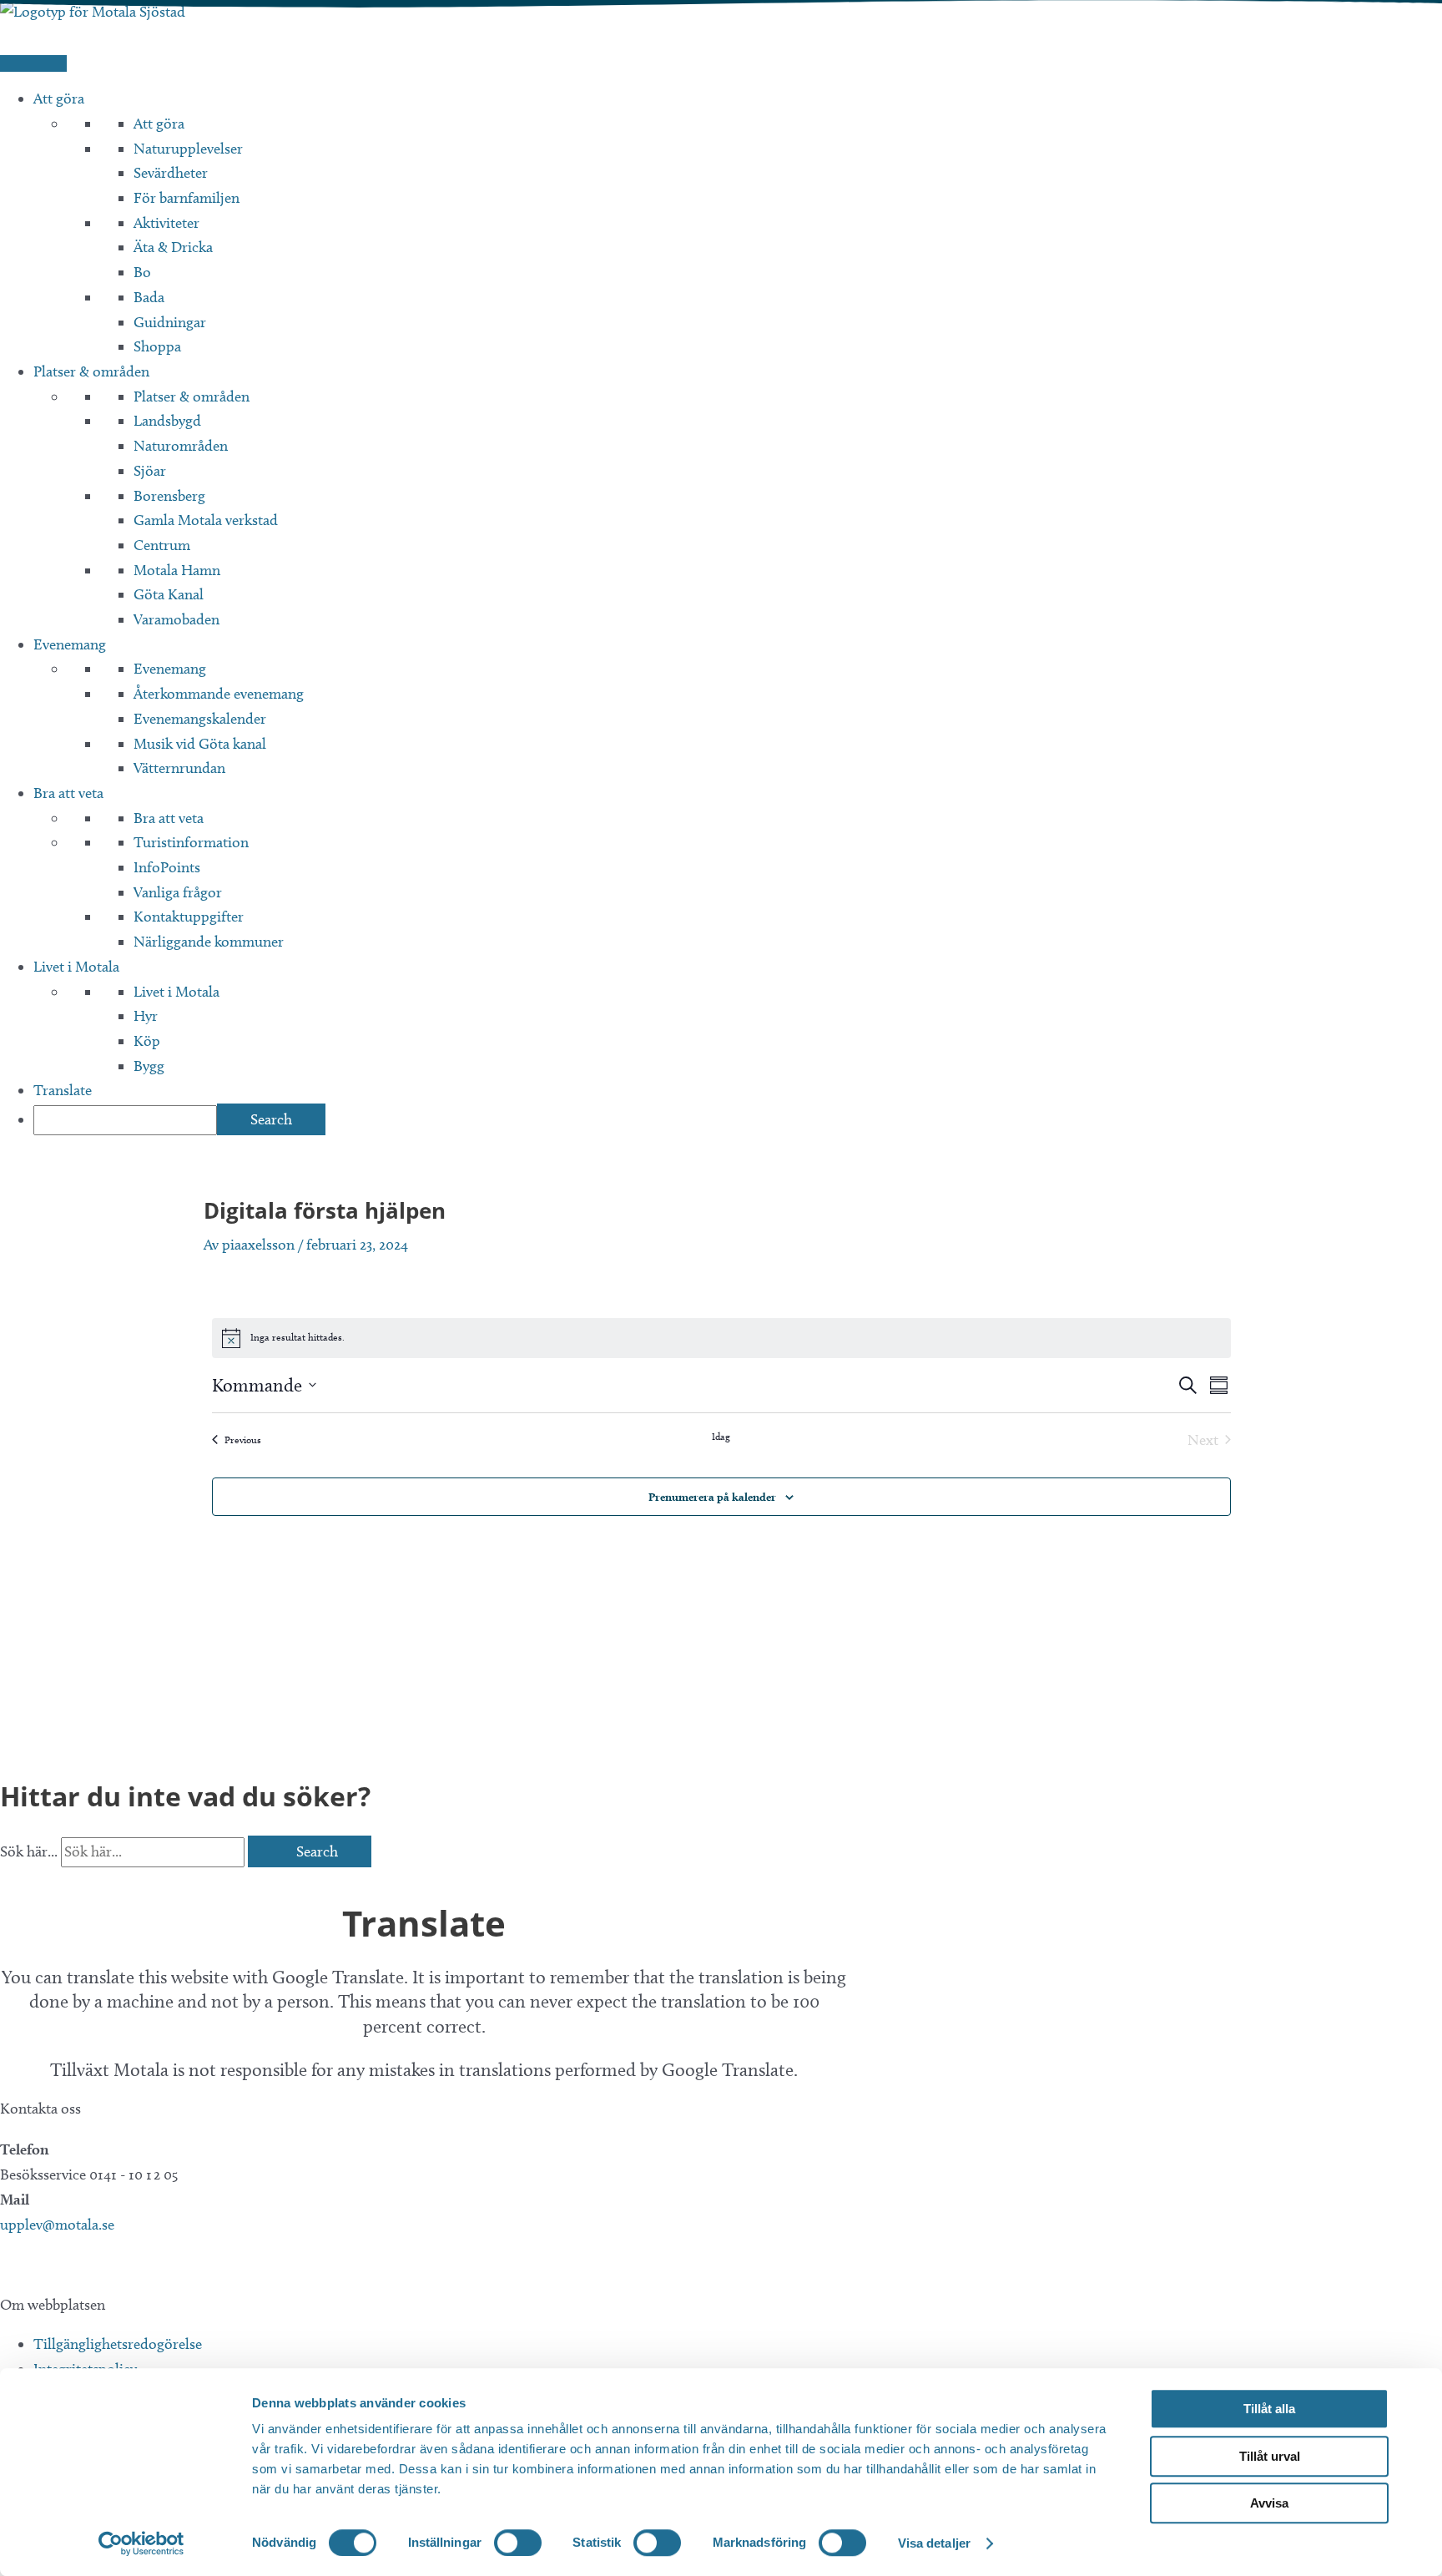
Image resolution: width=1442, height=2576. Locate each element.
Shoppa (157, 346)
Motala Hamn (177, 570)
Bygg (149, 1066)
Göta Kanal (169, 594)
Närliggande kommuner (209, 942)
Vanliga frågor (178, 892)
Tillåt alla (1269, 2409)
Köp (147, 1041)
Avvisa (1269, 2503)
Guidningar (170, 322)
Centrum (162, 545)
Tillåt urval (1270, 2456)
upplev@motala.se (57, 2225)
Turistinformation (191, 842)
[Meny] (33, 63)
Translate (63, 1090)
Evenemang (70, 644)
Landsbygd (167, 421)
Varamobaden (176, 619)
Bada (149, 297)
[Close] (6, 1879)
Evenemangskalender (200, 719)
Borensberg (169, 496)
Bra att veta (68, 793)
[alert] (721, 1338)
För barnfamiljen (187, 198)
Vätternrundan (179, 768)
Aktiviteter (166, 223)
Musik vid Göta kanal (200, 744)
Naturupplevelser (188, 149)
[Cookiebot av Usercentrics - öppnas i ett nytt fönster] (141, 2543)
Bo (142, 272)
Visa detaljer (934, 2543)
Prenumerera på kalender (712, 1497)
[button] (8, 2265)
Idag (721, 1436)
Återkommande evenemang (219, 694)
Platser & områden (91, 371)
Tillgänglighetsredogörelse (118, 2344)
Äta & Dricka (173, 247)
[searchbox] (125, 1120)
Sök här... (30, 1851)
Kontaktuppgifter (189, 917)
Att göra (59, 98)
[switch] (518, 2543)
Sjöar (150, 471)
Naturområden (181, 446)
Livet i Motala (76, 967)
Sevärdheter (171, 173)
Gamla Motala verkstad (206, 520)
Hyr (146, 1016)
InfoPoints (167, 867)
